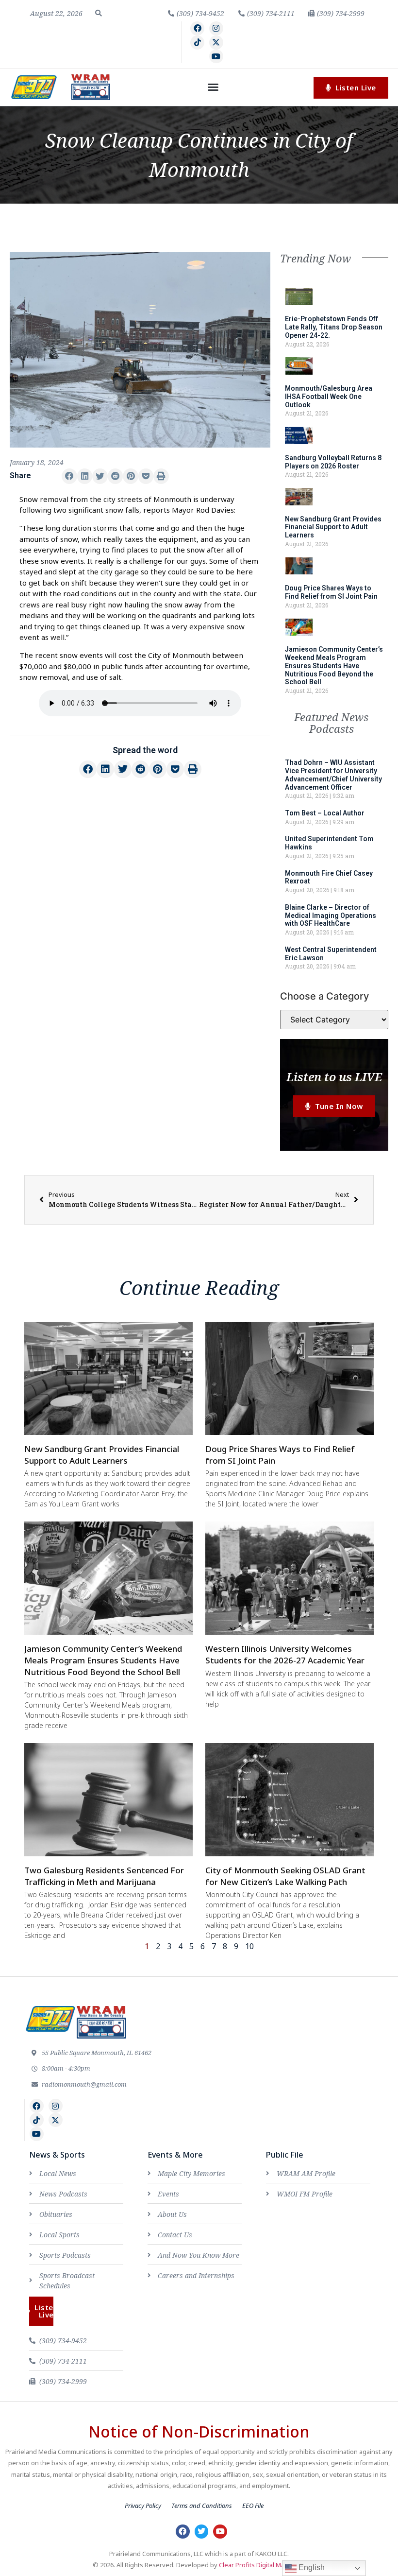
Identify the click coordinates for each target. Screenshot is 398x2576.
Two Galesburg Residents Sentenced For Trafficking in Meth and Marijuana (104, 1876)
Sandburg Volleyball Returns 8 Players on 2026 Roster (333, 462)
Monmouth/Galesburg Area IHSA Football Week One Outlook (329, 397)
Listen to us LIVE (334, 1077)
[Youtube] (216, 57)
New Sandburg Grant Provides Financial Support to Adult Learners (333, 527)
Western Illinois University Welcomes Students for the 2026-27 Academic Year (285, 1654)
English (311, 2567)
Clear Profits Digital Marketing (262, 2565)
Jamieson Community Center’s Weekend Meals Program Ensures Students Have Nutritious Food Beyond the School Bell (334, 666)
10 (249, 1946)
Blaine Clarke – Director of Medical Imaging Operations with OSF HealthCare (331, 916)
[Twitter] (202, 2532)
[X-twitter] (216, 43)
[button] (99, 13)
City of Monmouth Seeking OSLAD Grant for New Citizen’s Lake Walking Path (285, 1876)
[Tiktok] (197, 43)
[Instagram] (216, 28)
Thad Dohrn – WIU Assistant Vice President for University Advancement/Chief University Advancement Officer (333, 775)
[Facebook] (197, 28)
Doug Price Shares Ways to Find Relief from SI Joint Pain (331, 592)
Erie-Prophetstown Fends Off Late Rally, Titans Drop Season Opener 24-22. (334, 327)
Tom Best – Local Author (325, 813)
